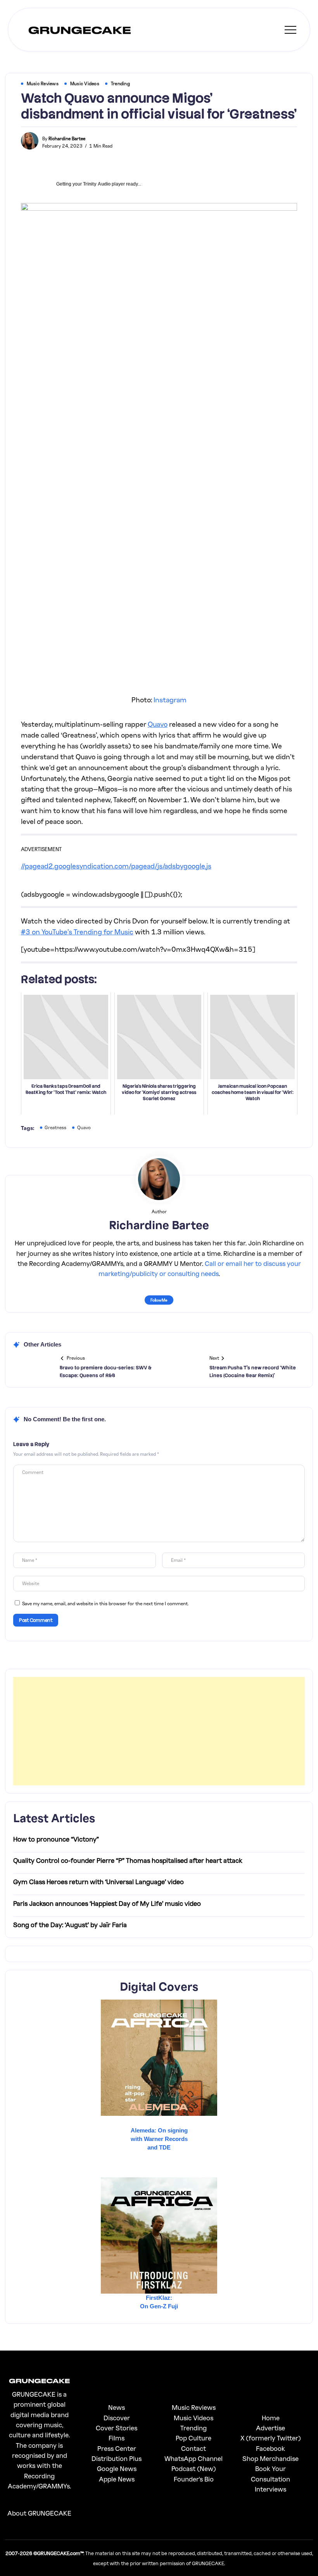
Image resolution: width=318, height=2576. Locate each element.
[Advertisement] (159, 1731)
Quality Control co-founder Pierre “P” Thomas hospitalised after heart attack (128, 1860)
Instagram (170, 700)
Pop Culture (194, 2438)
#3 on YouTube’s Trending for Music (77, 932)
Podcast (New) (194, 2469)
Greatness (55, 1127)
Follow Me (159, 1300)
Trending (194, 2428)
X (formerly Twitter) (271, 2438)
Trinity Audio (97, 184)
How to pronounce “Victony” (56, 1839)
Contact (194, 2448)
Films (117, 2438)
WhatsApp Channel (194, 2458)
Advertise (270, 2428)
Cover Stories (117, 2428)
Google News (117, 2469)
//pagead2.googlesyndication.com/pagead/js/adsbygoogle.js (116, 866)
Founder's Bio (194, 2479)
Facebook (270, 2448)
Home (271, 2418)
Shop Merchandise (270, 2458)
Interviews (270, 2489)
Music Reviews (194, 2407)
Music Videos (194, 2418)
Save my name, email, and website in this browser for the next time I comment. (105, 1604)
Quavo (158, 724)
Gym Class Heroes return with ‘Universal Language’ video (99, 1882)
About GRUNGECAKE (39, 2513)
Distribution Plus (117, 2458)
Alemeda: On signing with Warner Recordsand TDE (159, 2139)
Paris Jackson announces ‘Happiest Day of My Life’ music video (107, 1903)
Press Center (117, 2448)
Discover (117, 2418)
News (117, 2407)
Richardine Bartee (67, 138)
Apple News (117, 2479)
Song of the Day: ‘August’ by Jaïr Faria (70, 1925)
